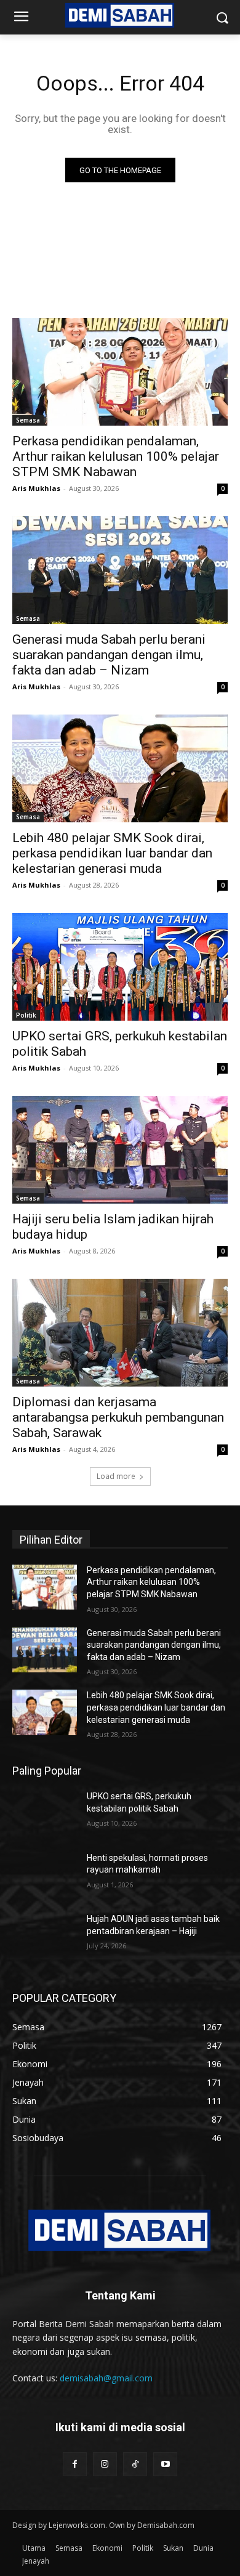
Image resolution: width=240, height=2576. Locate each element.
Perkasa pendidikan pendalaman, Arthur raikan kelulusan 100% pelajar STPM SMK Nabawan (116, 456)
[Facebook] (75, 2464)
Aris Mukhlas (36, 488)
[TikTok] (135, 2464)
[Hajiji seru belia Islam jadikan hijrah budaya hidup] (120, 1150)
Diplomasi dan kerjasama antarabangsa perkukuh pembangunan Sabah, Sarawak (118, 1417)
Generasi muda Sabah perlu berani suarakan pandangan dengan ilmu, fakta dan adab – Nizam (109, 655)
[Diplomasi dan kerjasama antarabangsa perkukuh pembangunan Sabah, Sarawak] (120, 1333)
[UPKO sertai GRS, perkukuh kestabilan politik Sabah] (120, 967)
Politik (26, 1015)
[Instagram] (105, 2464)
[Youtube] (165, 2464)
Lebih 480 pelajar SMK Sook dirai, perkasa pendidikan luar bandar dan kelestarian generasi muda (112, 853)
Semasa (28, 420)
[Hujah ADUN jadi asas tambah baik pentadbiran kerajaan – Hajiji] (45, 1936)
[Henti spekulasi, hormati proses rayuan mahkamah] (45, 1875)
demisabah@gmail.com (106, 2378)
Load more (116, 1476)
